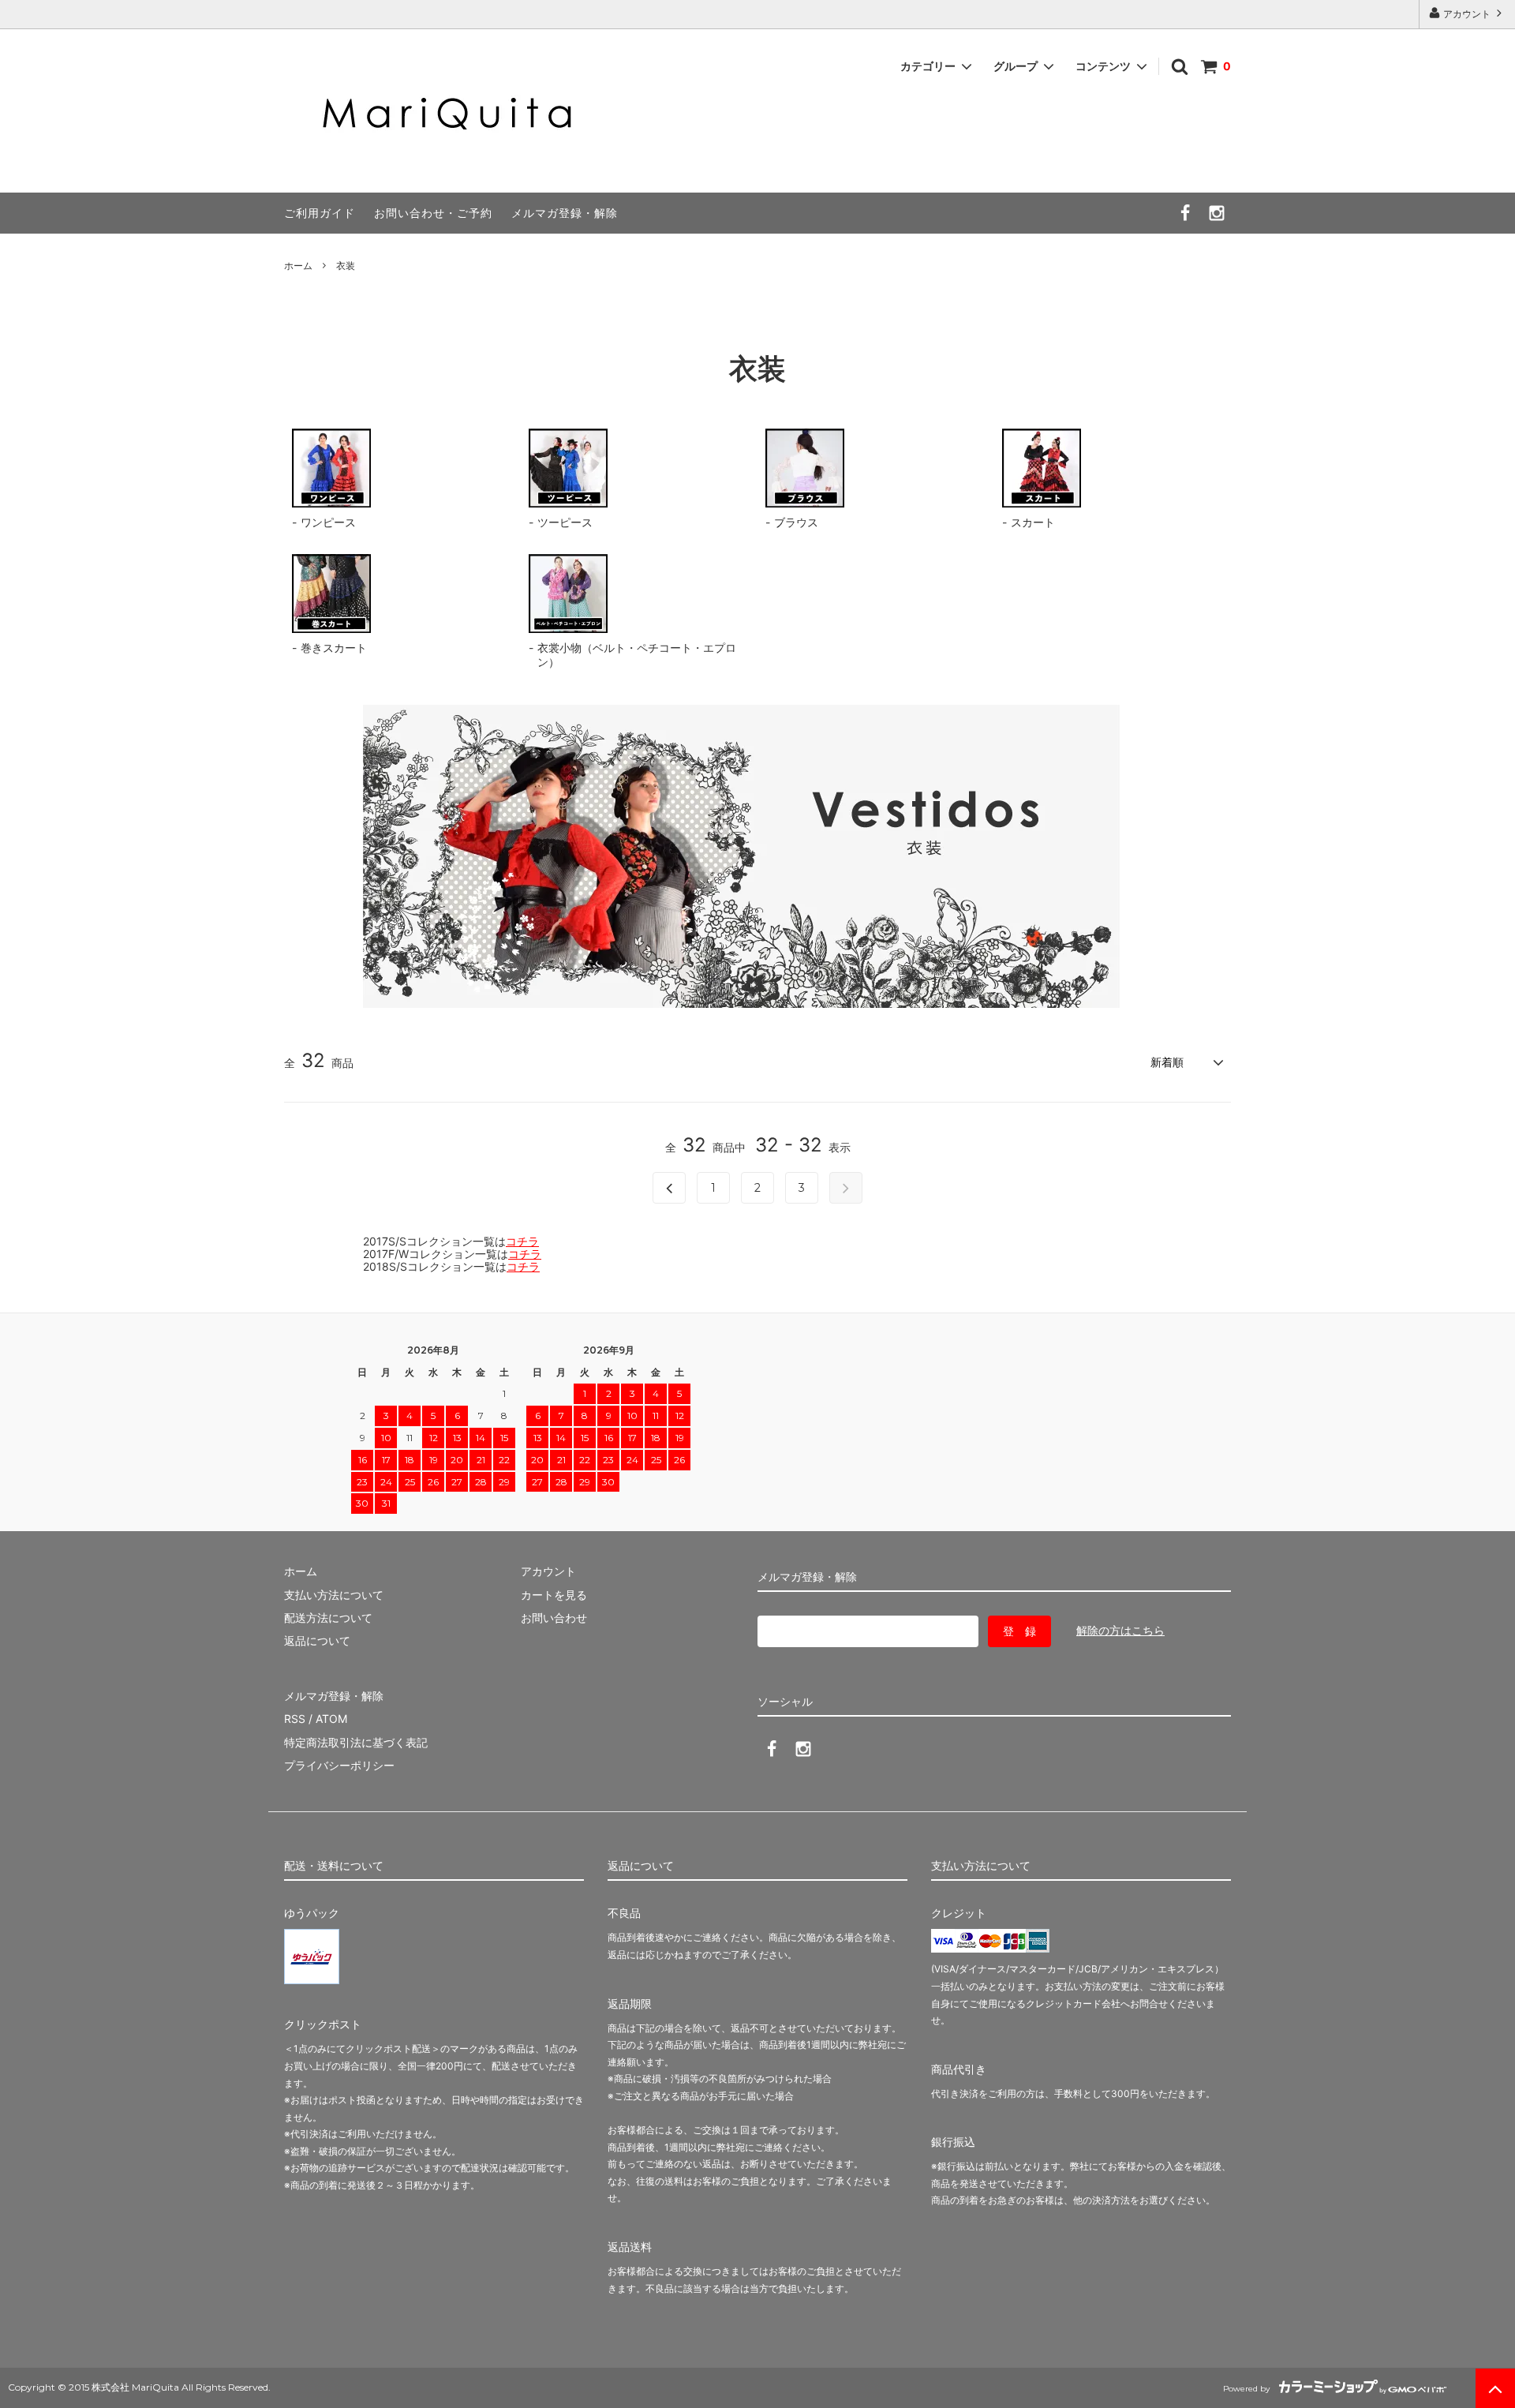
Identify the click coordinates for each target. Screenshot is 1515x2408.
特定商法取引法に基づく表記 (356, 1742)
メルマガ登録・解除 (565, 213)
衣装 (346, 266)
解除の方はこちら (1120, 1630)
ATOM (331, 1719)
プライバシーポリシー (339, 1765)
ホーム (298, 266)
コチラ (522, 1241)
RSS (295, 1719)
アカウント (1467, 14)
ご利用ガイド (320, 213)
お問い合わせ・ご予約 (433, 213)
